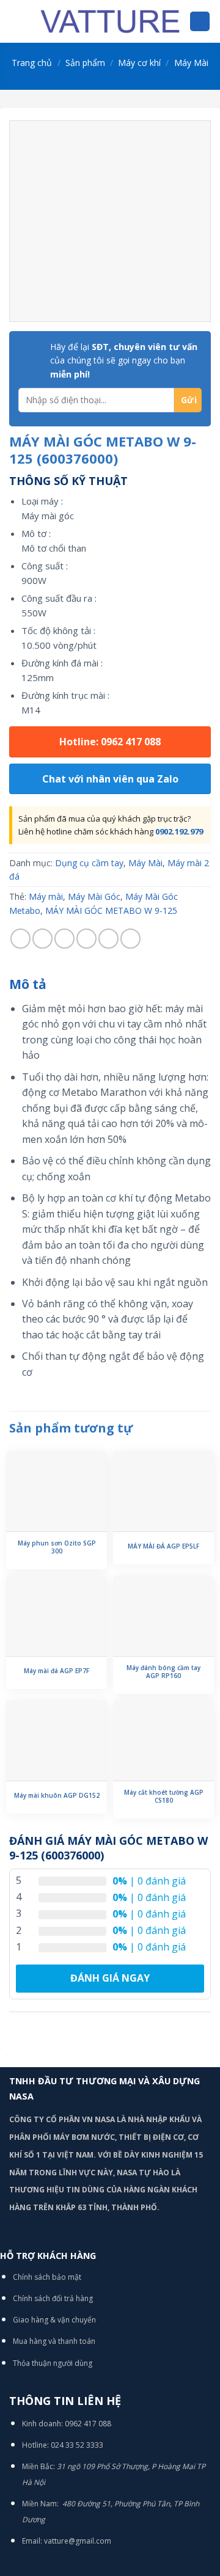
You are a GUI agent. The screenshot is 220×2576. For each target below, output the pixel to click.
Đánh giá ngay (110, 1978)
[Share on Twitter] (64, 939)
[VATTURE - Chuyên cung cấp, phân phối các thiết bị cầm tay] (110, 21)
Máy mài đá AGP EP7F (57, 1671)
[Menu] (16, 21)
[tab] (110, 985)
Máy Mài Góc (94, 896)
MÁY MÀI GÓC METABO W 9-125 (111, 910)
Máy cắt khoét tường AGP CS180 (164, 1797)
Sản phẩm (85, 63)
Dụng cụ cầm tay (89, 863)
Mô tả (28, 984)
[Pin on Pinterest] (108, 939)
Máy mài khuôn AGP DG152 (57, 1796)
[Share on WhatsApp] (20, 939)
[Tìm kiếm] (200, 22)
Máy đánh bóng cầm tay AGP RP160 (163, 1672)
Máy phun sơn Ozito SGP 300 (57, 1547)
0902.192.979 (179, 831)
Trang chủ (32, 63)
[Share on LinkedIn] (130, 939)
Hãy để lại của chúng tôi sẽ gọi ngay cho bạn (124, 360)
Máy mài (46, 896)
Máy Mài (191, 63)
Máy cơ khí (139, 63)
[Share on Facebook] (42, 939)
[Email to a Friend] (86, 939)
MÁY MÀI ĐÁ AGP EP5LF (163, 1546)
